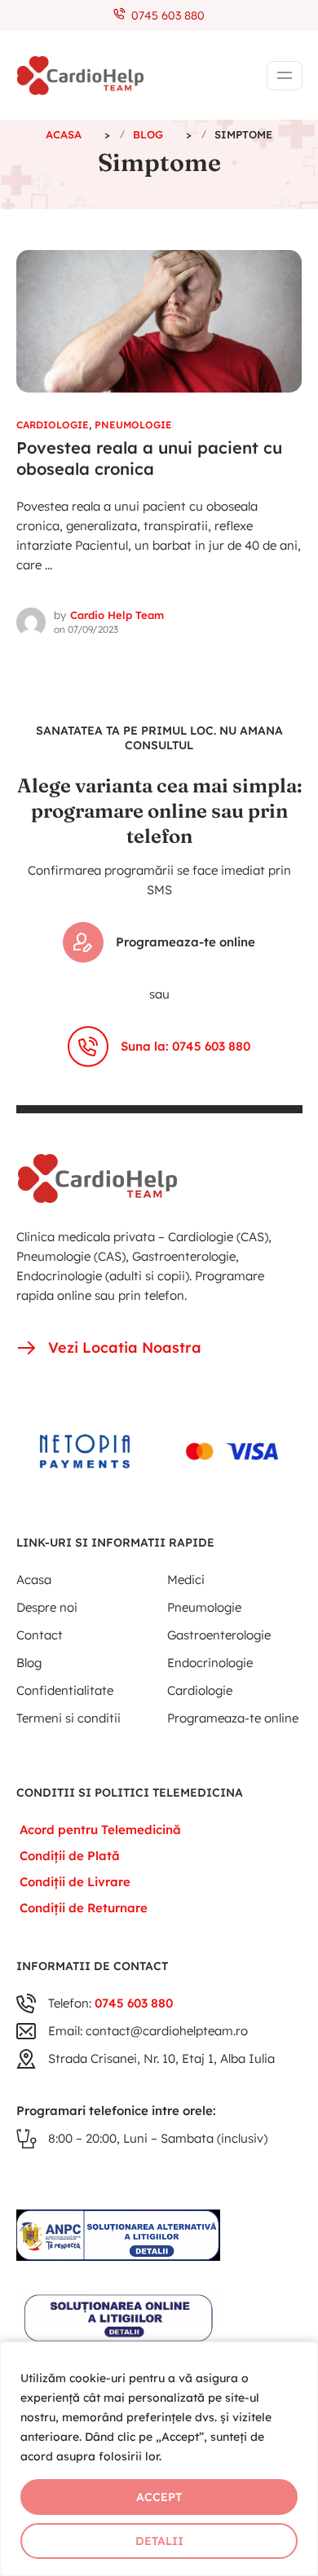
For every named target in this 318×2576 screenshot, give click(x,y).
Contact (40, 1635)
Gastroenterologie (219, 1635)
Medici (186, 1580)
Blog (29, 1663)
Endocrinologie (210, 1663)
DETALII (159, 2541)
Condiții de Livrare (75, 1882)
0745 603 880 (165, 15)
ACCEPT (159, 2497)
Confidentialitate (65, 1690)
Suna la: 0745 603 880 (185, 1046)
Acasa (34, 1580)
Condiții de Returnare (84, 1908)
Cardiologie (53, 425)
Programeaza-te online (185, 942)
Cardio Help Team (117, 615)
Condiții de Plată (70, 1856)
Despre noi (47, 1607)
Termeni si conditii (68, 1718)
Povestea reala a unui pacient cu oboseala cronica (149, 459)
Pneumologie (133, 425)
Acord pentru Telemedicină (100, 1830)
